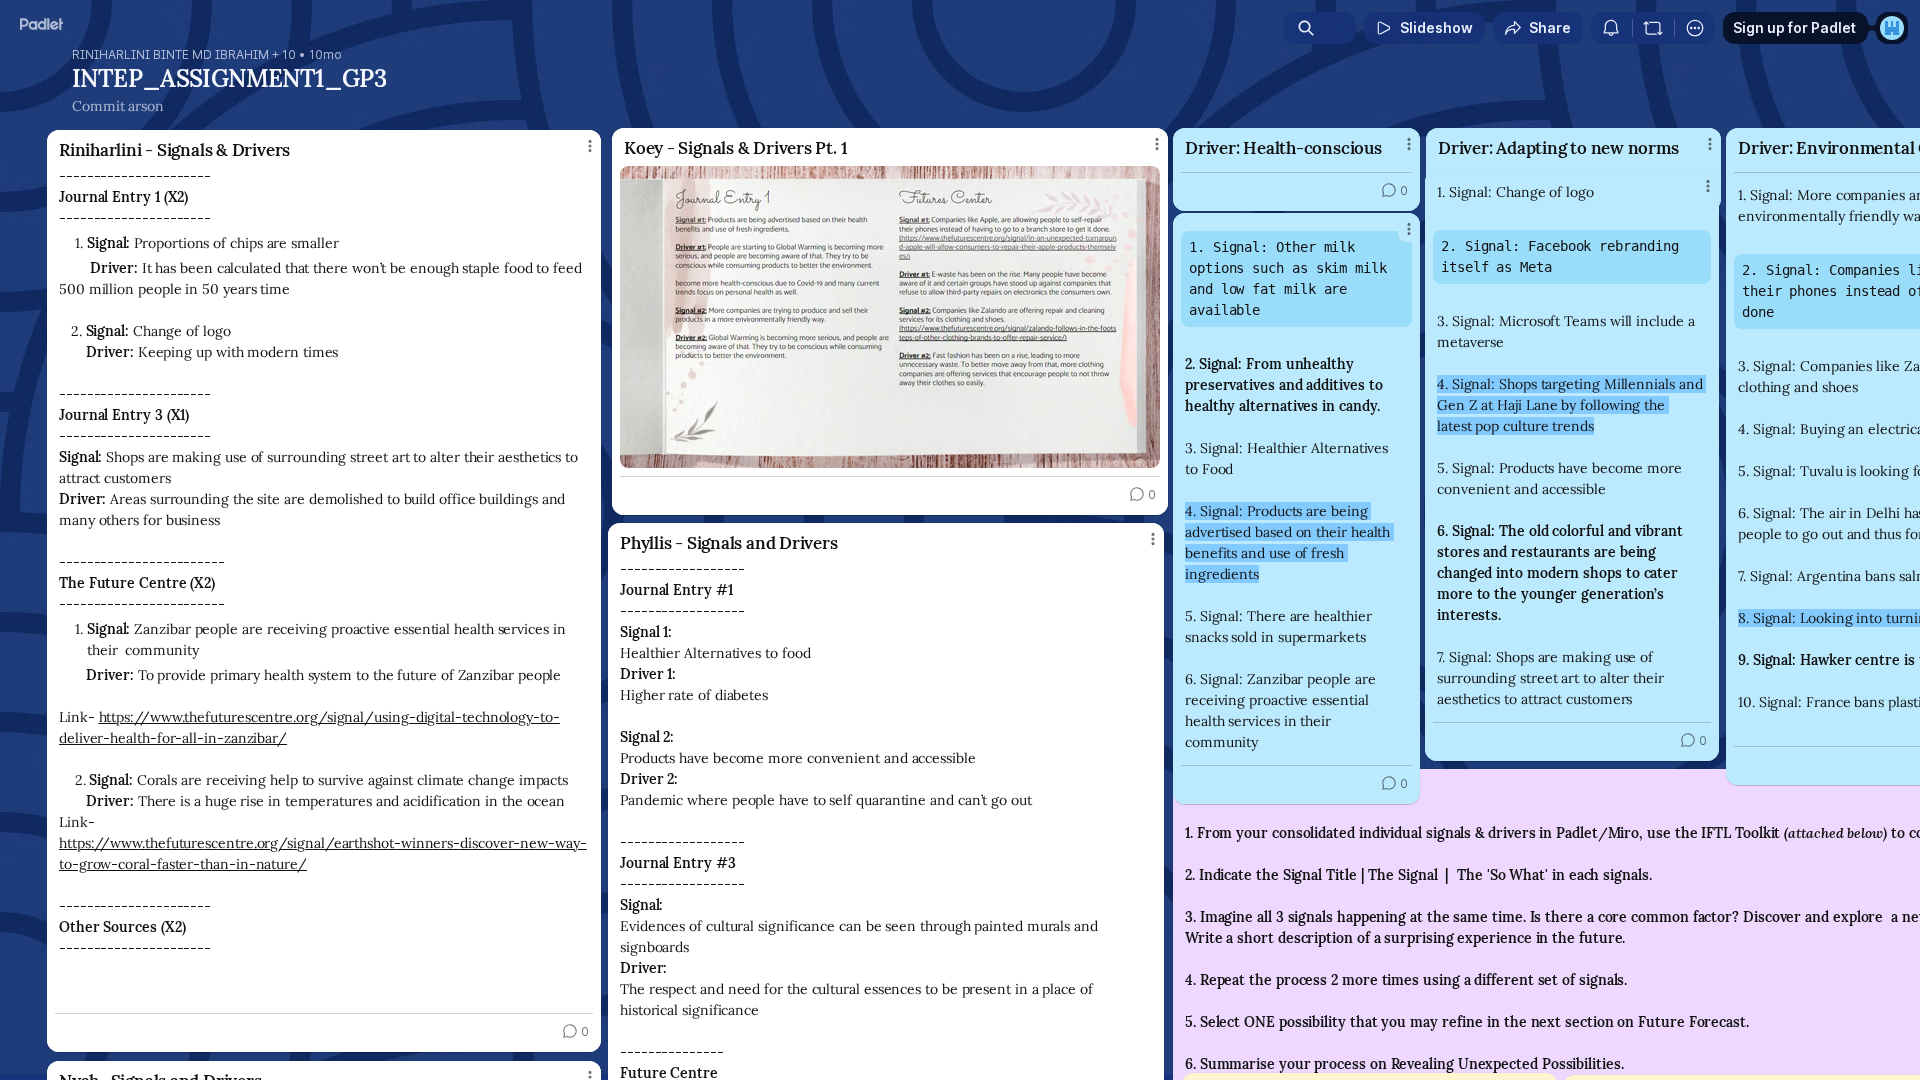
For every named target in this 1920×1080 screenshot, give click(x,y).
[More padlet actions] (1695, 28)
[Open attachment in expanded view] (890, 317)
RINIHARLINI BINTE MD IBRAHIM (170, 55)
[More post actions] (1708, 186)
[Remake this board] (1653, 28)
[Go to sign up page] (1892, 28)
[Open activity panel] (1611, 28)
